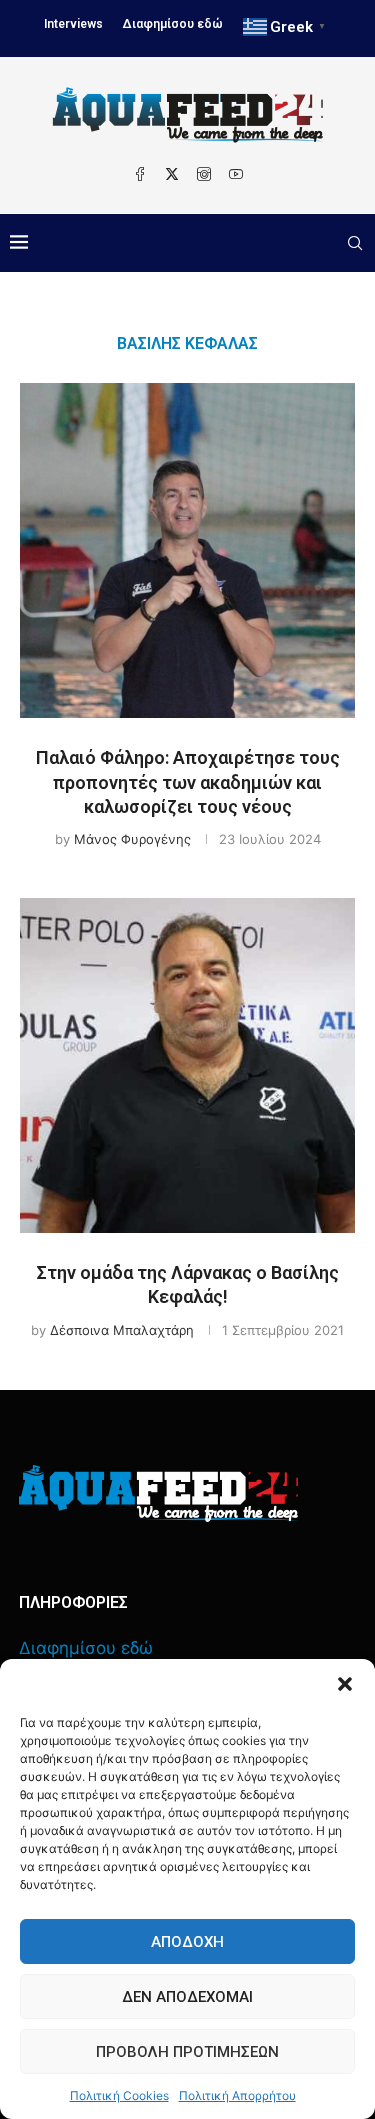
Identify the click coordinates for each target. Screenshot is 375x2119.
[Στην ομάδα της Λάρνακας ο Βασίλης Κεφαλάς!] (187, 1065)
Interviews (73, 24)
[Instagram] (204, 174)
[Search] (355, 243)
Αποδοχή (187, 1942)
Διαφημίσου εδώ (173, 24)
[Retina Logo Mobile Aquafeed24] (158, 1493)
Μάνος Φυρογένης (132, 839)
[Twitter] (172, 174)
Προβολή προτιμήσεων (187, 2052)
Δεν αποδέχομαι (187, 1997)
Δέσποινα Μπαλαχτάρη (122, 1330)
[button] (345, 1684)
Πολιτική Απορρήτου (237, 2095)
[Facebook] (140, 174)
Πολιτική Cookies (119, 2095)
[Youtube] (236, 174)
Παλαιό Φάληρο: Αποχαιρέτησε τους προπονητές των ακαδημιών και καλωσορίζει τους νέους (188, 782)
